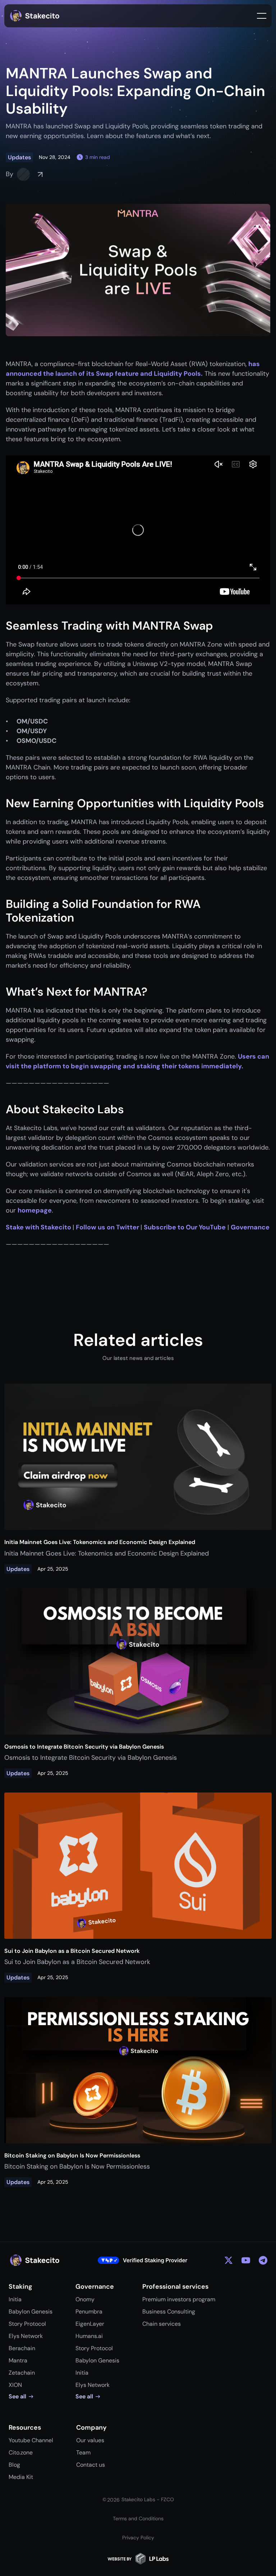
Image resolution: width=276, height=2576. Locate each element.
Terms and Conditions (138, 2518)
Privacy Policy (138, 2538)
